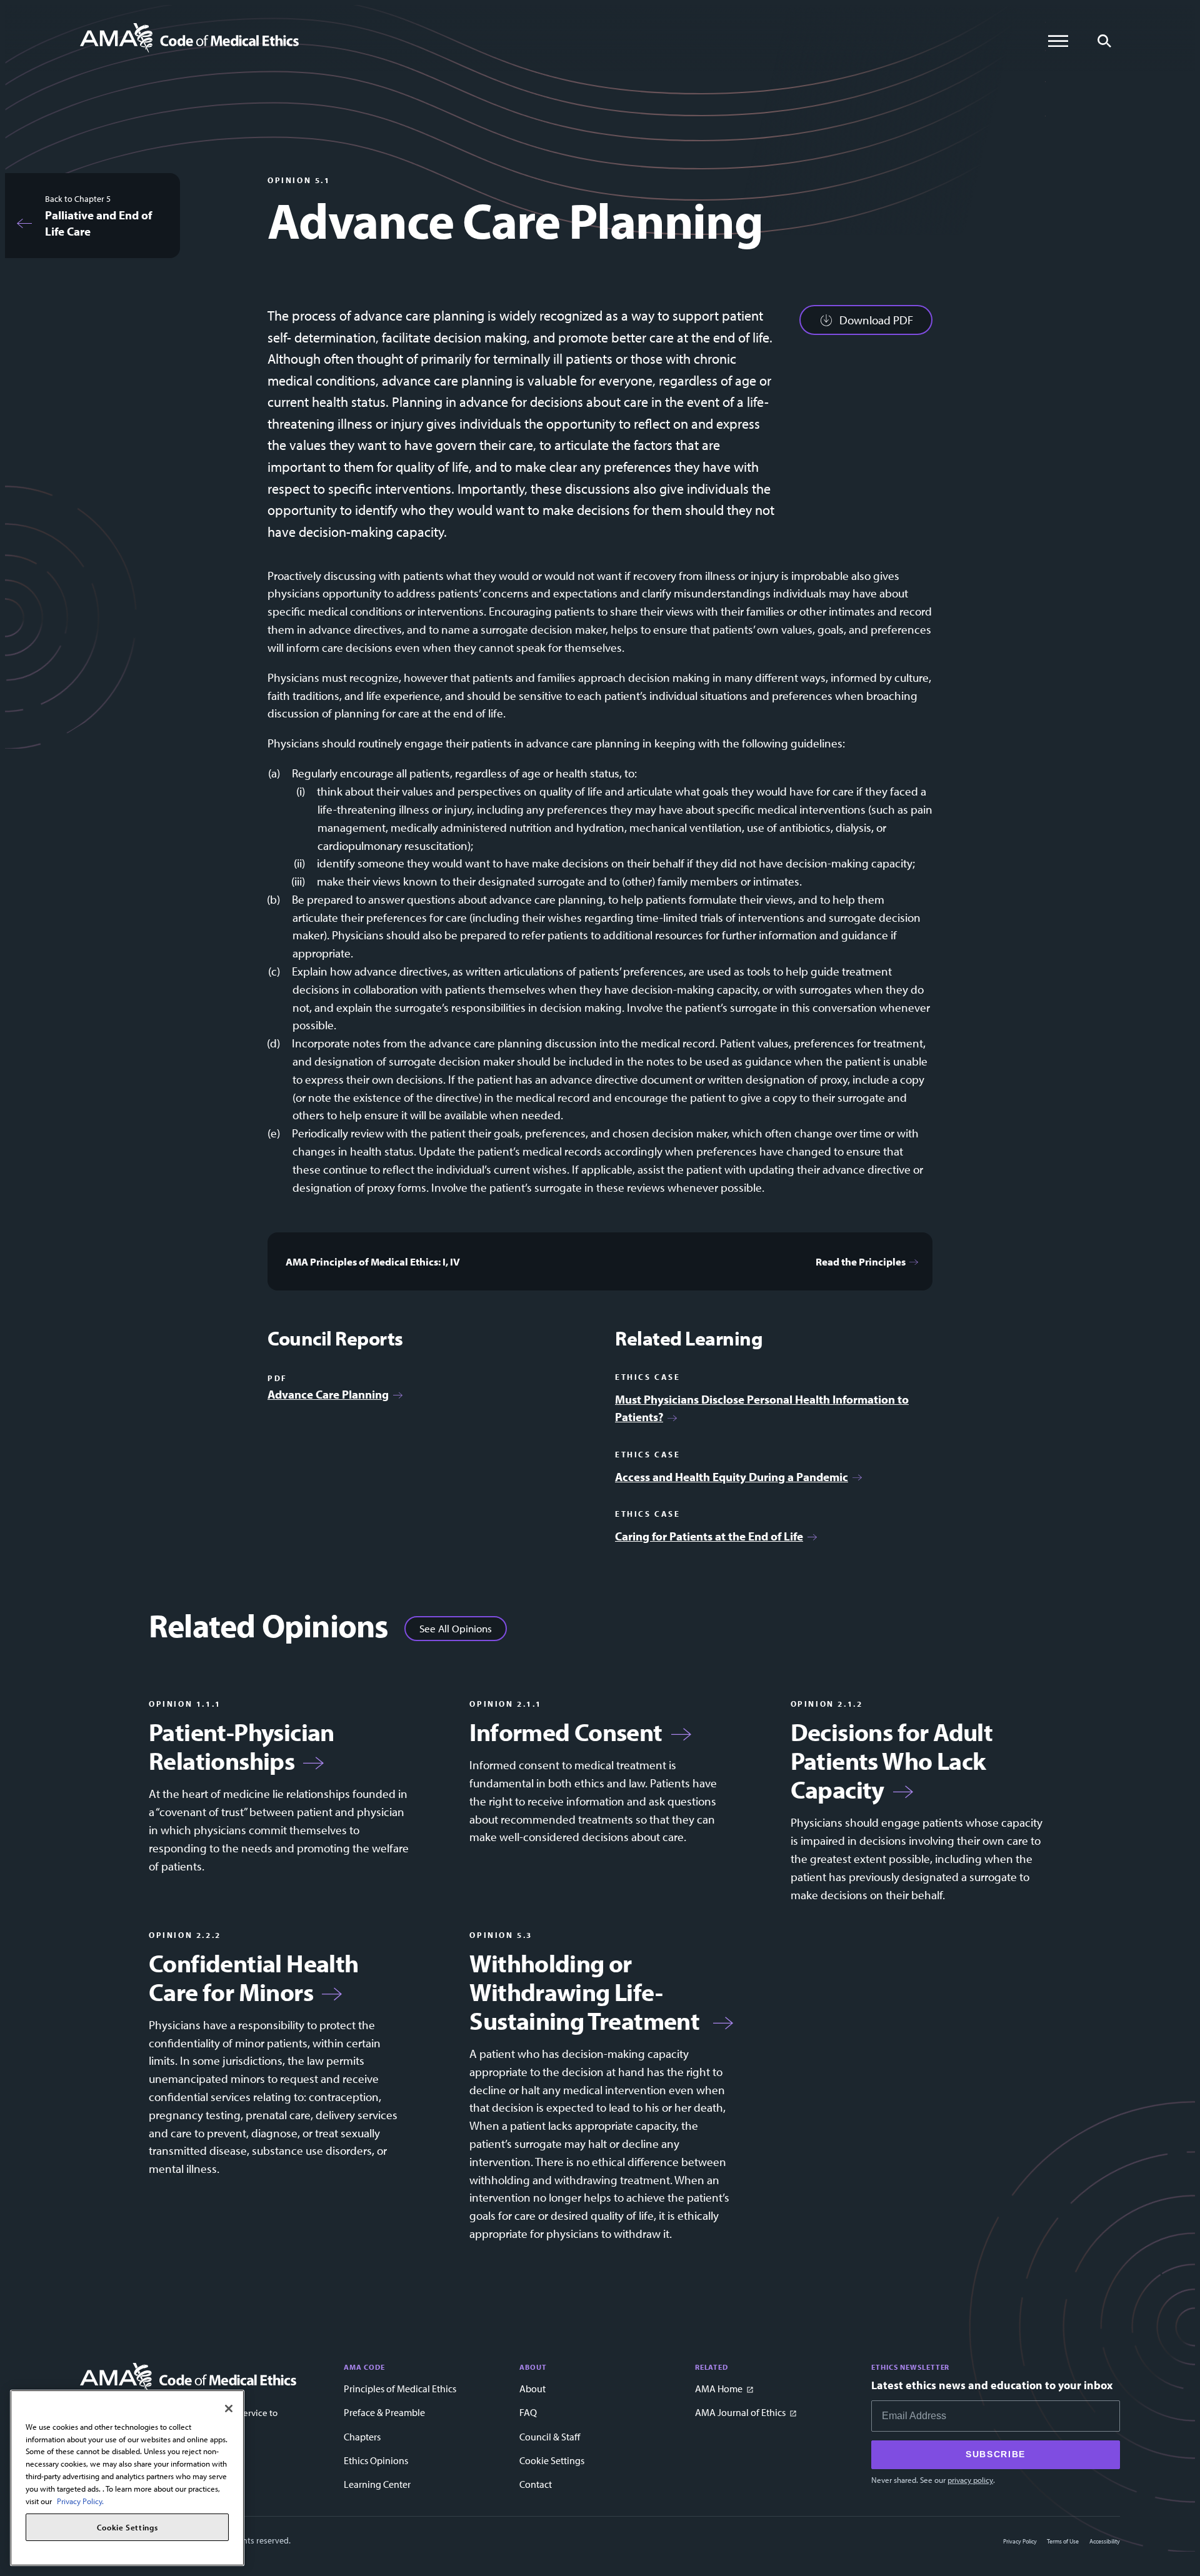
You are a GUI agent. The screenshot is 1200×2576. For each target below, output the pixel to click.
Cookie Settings (552, 2460)
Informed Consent (566, 1732)
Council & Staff (550, 2437)
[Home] (189, 38)
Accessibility (1105, 2541)
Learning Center (377, 2484)
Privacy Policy (1020, 2541)
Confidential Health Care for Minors (254, 1977)
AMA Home (719, 2389)
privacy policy (970, 2480)
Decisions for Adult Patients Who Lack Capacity (892, 1760)
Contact (536, 2484)
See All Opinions (456, 1628)
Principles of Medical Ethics (400, 2389)
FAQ (528, 2412)
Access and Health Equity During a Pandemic (732, 1477)
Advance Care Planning (328, 1394)
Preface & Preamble (384, 2412)
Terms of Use (1063, 2541)
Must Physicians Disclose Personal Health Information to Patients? (762, 1408)
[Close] (229, 2409)
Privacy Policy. (80, 2500)
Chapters (362, 2437)
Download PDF (876, 320)
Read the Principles (861, 1261)
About (532, 2389)
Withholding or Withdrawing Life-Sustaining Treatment (587, 1992)
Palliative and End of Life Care (98, 223)
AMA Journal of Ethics (740, 2412)
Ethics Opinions (376, 2460)
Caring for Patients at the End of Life (709, 1536)
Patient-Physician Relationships (242, 1746)
